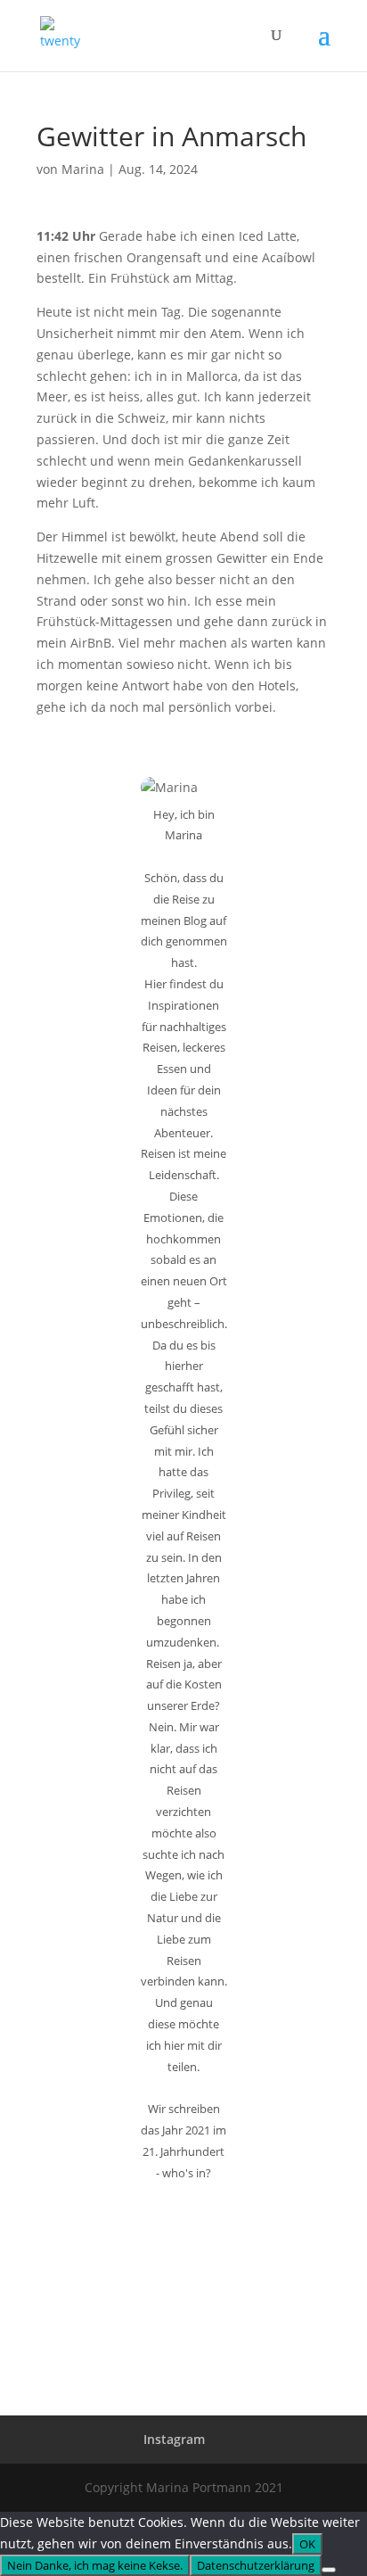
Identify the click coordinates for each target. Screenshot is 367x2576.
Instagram (174, 2439)
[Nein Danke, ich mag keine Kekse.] (329, 2570)
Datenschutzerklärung (256, 2565)
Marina (83, 169)
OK (307, 2544)
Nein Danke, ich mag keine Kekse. (95, 2565)
